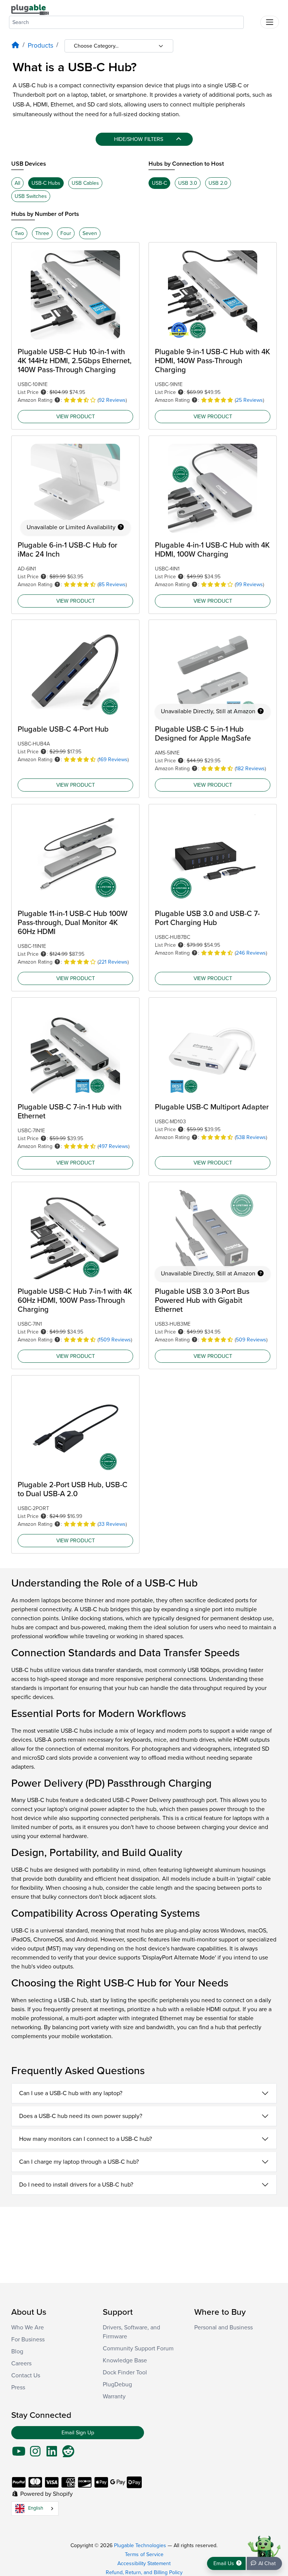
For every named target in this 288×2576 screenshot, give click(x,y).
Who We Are (28, 2328)
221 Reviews (113, 962)
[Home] (15, 46)
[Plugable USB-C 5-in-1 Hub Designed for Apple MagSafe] (213, 672)
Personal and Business (223, 2328)
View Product (76, 416)
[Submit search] (252, 21)
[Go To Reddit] (68, 2454)
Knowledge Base (125, 2360)
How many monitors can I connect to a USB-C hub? (85, 2139)
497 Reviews (113, 1146)
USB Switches (31, 196)
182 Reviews (250, 769)
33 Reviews (112, 1524)
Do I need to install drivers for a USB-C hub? (76, 2185)
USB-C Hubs (46, 183)
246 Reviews (251, 953)
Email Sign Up (78, 2433)
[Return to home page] (30, 9)
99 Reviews (249, 585)
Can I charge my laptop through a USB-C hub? (79, 2162)
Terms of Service (144, 2554)
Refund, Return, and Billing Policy (144, 2572)
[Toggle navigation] (270, 22)
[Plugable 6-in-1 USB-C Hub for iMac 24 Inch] (75, 488)
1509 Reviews (115, 1340)
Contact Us (26, 2375)
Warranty (114, 2396)
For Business (28, 2340)
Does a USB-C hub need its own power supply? (81, 2116)
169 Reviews (113, 760)
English (36, 2508)
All (17, 183)
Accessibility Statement (144, 2563)
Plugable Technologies (140, 2545)
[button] (43, 392)
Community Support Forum (138, 2348)
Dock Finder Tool (125, 2372)
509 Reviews (251, 1340)
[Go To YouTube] (19, 2454)
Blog (17, 2351)
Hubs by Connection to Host (186, 164)
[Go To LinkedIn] (52, 2454)
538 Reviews (251, 1137)
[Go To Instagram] (35, 2454)
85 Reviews (112, 585)
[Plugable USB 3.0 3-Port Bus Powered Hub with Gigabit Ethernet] (213, 1235)
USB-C (159, 183)
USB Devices (29, 164)
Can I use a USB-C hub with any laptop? (71, 2093)
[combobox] (126, 22)
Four (66, 233)
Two (19, 233)
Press (18, 2387)
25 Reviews (249, 400)
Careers (21, 2363)
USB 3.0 (188, 183)
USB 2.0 (218, 183)
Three (42, 233)
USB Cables (85, 183)
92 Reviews (112, 400)
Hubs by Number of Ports (45, 214)
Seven (90, 233)
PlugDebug (117, 2384)
